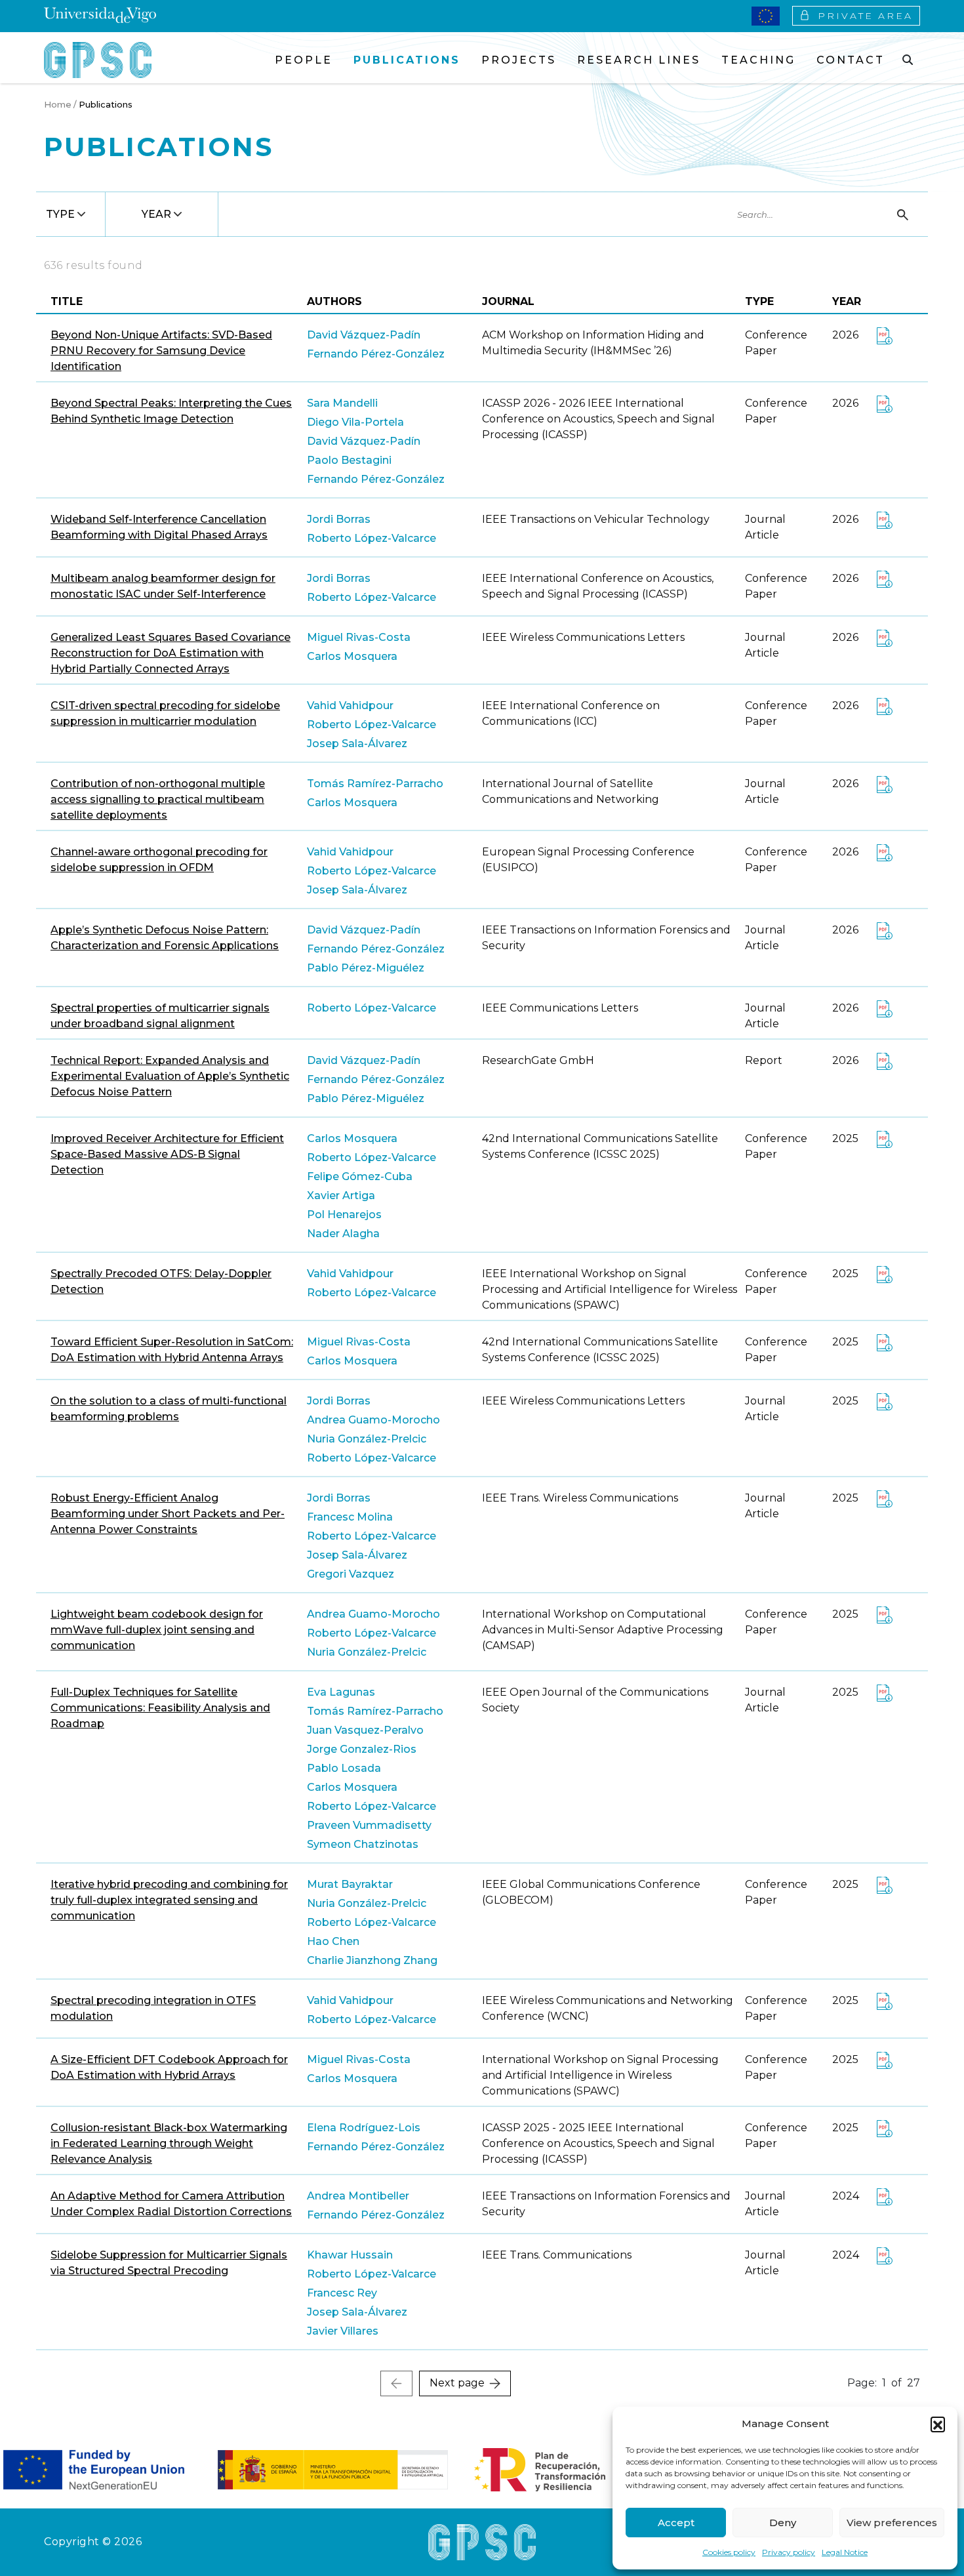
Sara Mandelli (342, 403)
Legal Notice (845, 2552)
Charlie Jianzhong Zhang (372, 1960)
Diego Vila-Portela (355, 422)
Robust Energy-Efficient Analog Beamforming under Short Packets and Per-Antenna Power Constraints (168, 1514)
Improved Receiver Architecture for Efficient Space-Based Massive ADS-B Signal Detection (167, 1154)
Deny (783, 2523)
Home (58, 104)
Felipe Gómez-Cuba (360, 1176)
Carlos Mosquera (352, 656)
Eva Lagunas (341, 1692)
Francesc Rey (342, 2293)
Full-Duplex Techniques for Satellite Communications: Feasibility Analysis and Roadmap (160, 1708)
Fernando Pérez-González (376, 354)
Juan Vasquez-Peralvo (365, 1730)
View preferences (892, 2523)
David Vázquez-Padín (364, 335)
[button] (938, 2424)
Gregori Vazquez (351, 1574)
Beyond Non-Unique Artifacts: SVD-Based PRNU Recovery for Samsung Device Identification (161, 351)
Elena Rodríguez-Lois (364, 2128)
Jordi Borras (339, 519)
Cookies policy (729, 2552)
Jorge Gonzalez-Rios (362, 1749)
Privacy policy (789, 2552)
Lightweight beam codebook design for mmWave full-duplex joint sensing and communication (157, 1630)
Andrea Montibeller (358, 2196)
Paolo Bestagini (349, 460)
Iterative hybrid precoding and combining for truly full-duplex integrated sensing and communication (169, 1900)
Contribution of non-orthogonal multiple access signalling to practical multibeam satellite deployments (158, 799)
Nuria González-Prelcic (367, 1439)
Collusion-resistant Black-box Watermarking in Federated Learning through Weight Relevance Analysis (169, 2143)
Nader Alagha (343, 1234)
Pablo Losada (344, 1768)
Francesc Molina (350, 1517)
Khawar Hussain (350, 2255)
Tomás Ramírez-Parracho (375, 784)
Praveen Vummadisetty (369, 1825)
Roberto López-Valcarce (372, 538)
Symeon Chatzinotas (363, 1844)
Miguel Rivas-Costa (359, 637)
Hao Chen (333, 1941)
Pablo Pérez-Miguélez (366, 968)
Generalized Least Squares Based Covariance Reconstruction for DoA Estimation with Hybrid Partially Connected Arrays (171, 653)
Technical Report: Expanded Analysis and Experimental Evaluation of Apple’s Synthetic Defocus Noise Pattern (170, 1076)
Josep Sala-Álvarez (357, 744)
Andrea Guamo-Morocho (373, 1420)
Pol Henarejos (344, 1215)
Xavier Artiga (341, 1196)
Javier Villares (343, 2331)
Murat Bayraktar (350, 1884)
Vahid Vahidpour (350, 705)
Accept (676, 2523)
